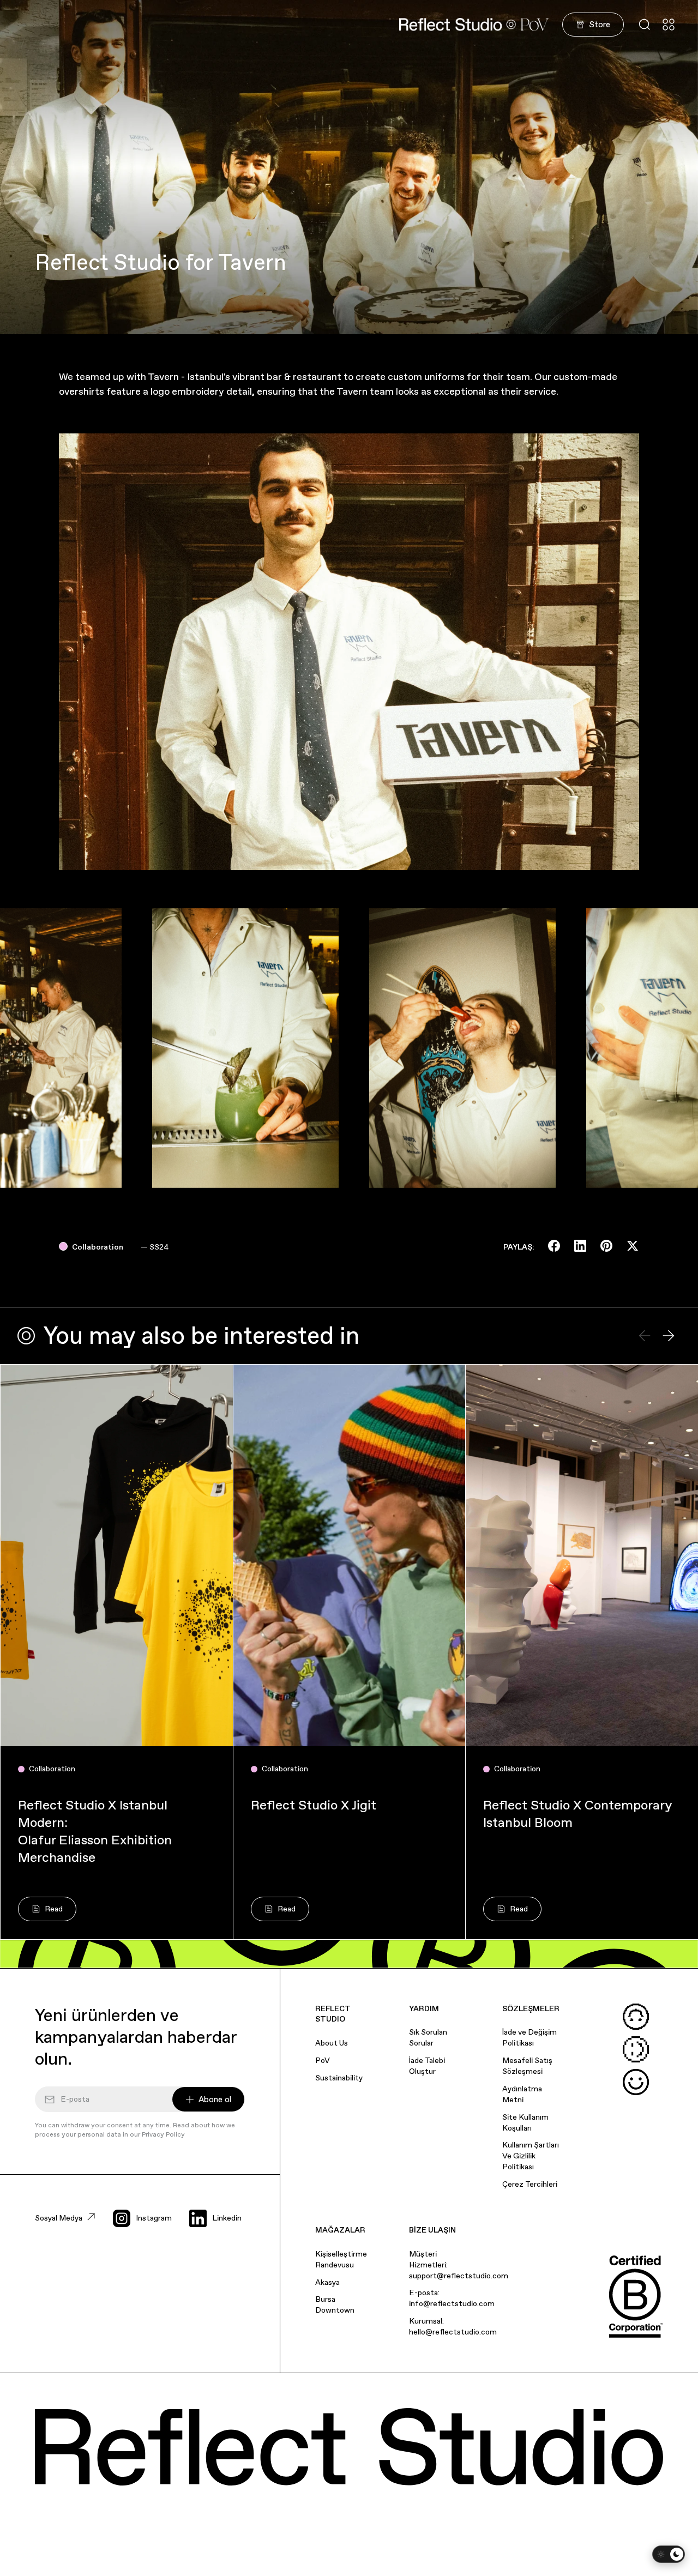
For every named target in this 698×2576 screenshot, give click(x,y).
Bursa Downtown (335, 2304)
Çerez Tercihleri (530, 2184)
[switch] (669, 2554)
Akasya (327, 2282)
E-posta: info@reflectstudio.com (452, 2298)
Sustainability (339, 2078)
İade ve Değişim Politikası (529, 2037)
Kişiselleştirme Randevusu (341, 2259)
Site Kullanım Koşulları (525, 2122)
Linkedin (227, 2218)
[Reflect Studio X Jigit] (350, 1555)
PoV (323, 2060)
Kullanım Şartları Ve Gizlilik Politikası (531, 2156)
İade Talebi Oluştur (427, 2066)
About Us (332, 2043)
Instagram (154, 2218)
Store (600, 24)
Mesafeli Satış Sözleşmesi (527, 2066)
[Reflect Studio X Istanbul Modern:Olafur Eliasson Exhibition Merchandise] (117, 1555)
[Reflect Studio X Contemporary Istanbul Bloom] (582, 1555)
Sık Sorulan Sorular (428, 2037)
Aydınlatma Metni (522, 2094)
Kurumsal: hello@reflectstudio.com (453, 2326)
